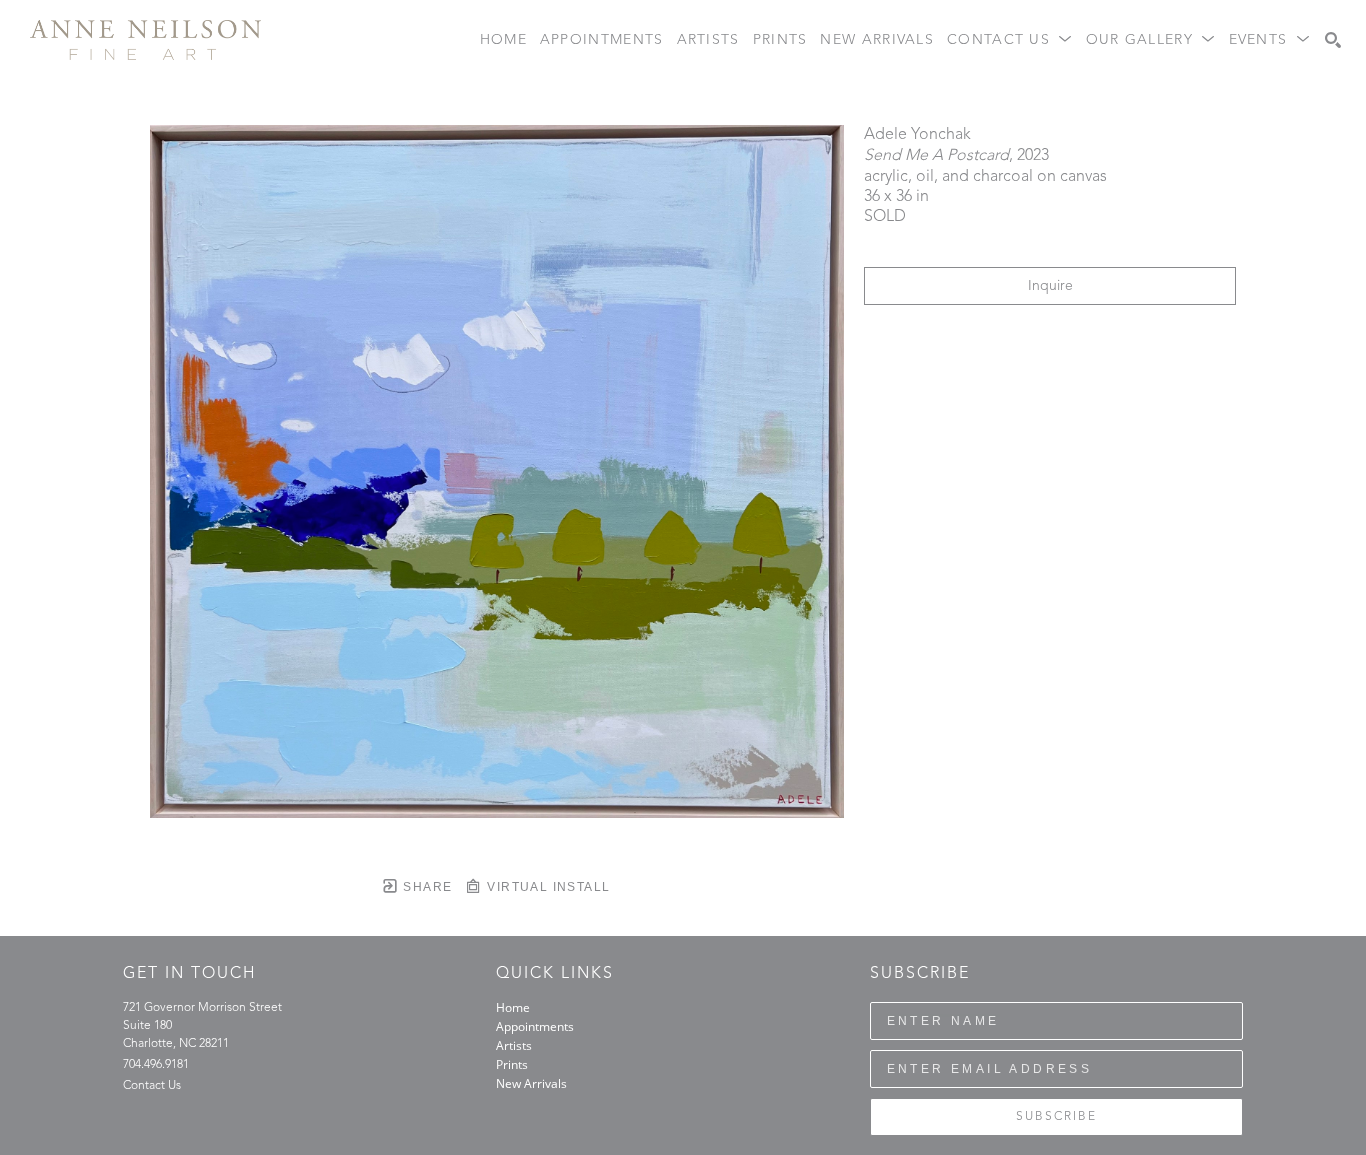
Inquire (1050, 286)
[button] (1010, 40)
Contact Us (152, 1086)
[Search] (1333, 40)
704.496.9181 (156, 1065)
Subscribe (1056, 1117)
